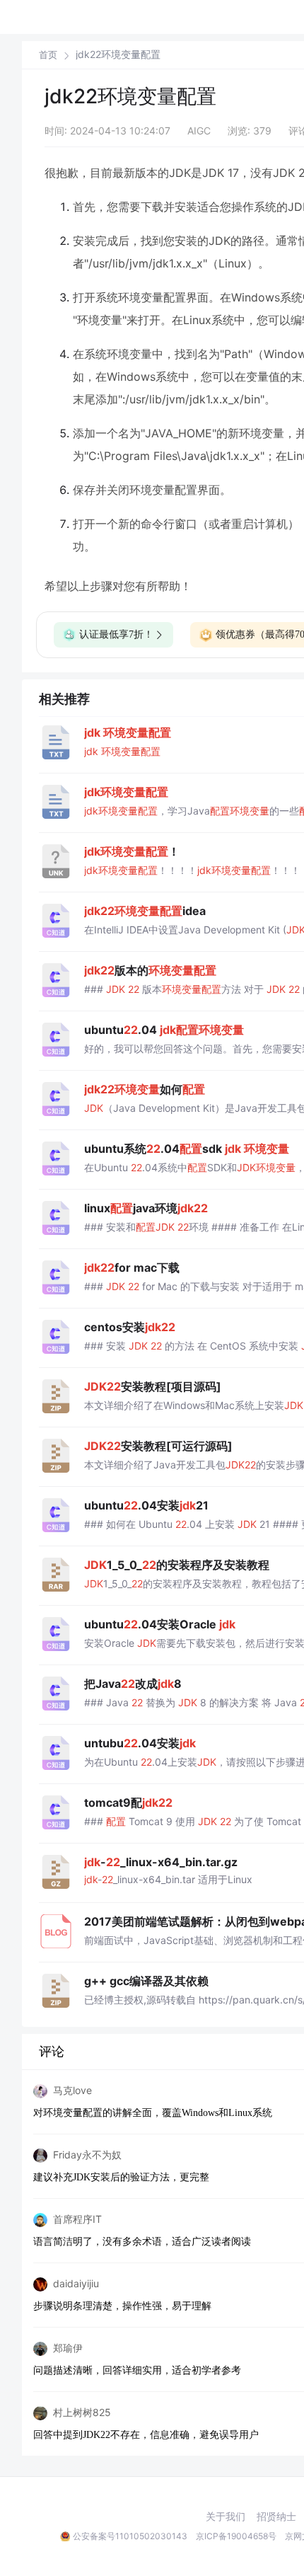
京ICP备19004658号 (236, 2536)
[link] (48, 54)
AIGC (199, 131)
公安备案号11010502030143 (130, 2536)
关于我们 (226, 2517)
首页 (48, 55)
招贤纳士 (276, 2517)
